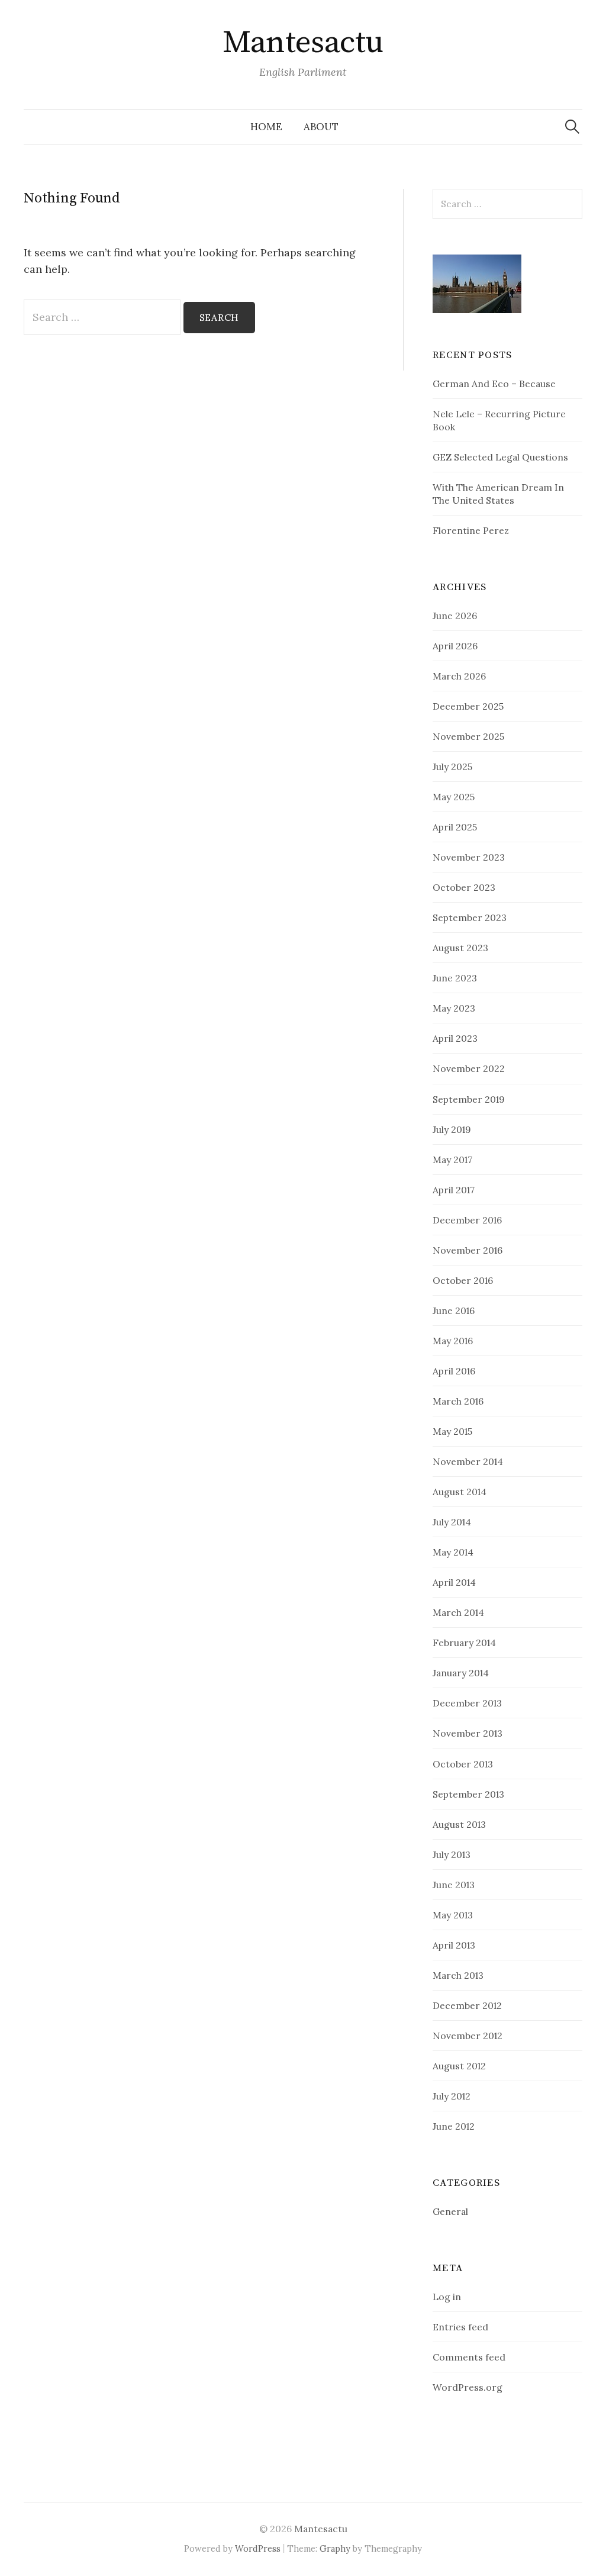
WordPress (258, 2548)
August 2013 (459, 1824)
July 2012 (452, 2096)
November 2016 (468, 1250)
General (450, 2211)
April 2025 (455, 827)
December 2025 (468, 706)
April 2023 (455, 1038)
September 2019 (469, 1099)
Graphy (335, 2548)
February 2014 (464, 1643)
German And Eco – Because (494, 384)
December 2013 (467, 1703)
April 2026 (455, 646)
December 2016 (467, 1220)
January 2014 (461, 1673)
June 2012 (454, 2126)
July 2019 (452, 1129)
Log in (447, 2297)
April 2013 (454, 1945)
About (321, 127)
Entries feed (460, 2327)
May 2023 (454, 1008)
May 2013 (453, 1915)
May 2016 (453, 1341)
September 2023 (470, 917)
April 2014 (454, 1582)
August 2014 (460, 1492)
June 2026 (455, 616)
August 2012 (459, 2066)
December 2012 (467, 2005)
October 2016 (463, 1280)
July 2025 (452, 767)
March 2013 (458, 1975)
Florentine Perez (471, 530)
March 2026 (459, 676)
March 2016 (458, 1401)
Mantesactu (303, 43)
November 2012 (468, 2036)
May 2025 (454, 797)
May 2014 (453, 1552)
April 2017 (454, 1190)
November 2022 (469, 1068)
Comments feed (469, 2357)
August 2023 (460, 948)
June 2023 (455, 978)
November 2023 (469, 857)
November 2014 (468, 1461)
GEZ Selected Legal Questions (500, 457)
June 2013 (454, 1885)
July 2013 (452, 1854)
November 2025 (468, 736)
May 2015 (452, 1431)
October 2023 (464, 887)
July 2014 (452, 1522)
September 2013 (468, 1794)
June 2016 (454, 1310)
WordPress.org (468, 2387)
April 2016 (454, 1371)
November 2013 (468, 1733)
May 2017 (452, 1160)
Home (266, 127)
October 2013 (463, 1764)
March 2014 (458, 1612)
